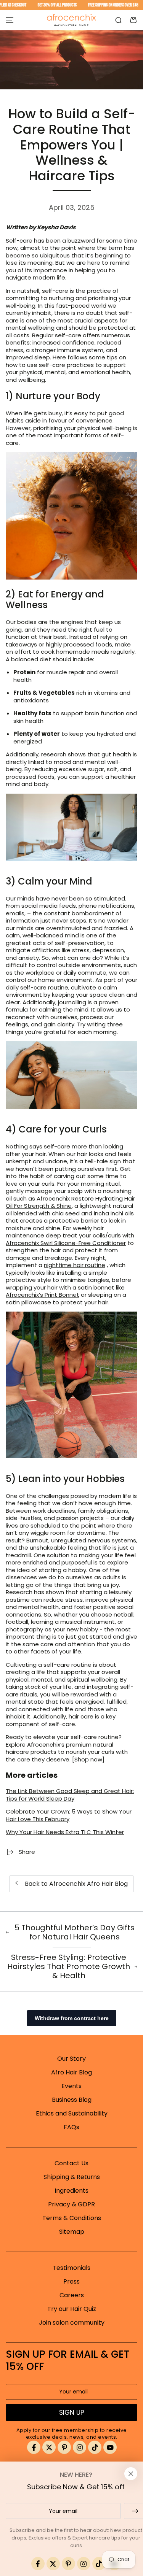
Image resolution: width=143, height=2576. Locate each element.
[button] (118, 20)
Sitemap (72, 2232)
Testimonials (71, 2268)
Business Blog (72, 2100)
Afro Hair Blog (71, 2072)
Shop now (88, 1759)
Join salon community (72, 2323)
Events (71, 2086)
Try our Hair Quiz (72, 2309)
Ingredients (71, 2191)
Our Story (71, 2059)
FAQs (71, 2127)
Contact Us (71, 2163)
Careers (72, 2295)
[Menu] (10, 20)
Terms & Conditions (72, 2218)
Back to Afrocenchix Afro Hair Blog (76, 1884)
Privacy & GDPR (71, 2204)
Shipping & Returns (72, 2177)
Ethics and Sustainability (72, 2113)
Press (71, 2281)
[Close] (131, 2474)
